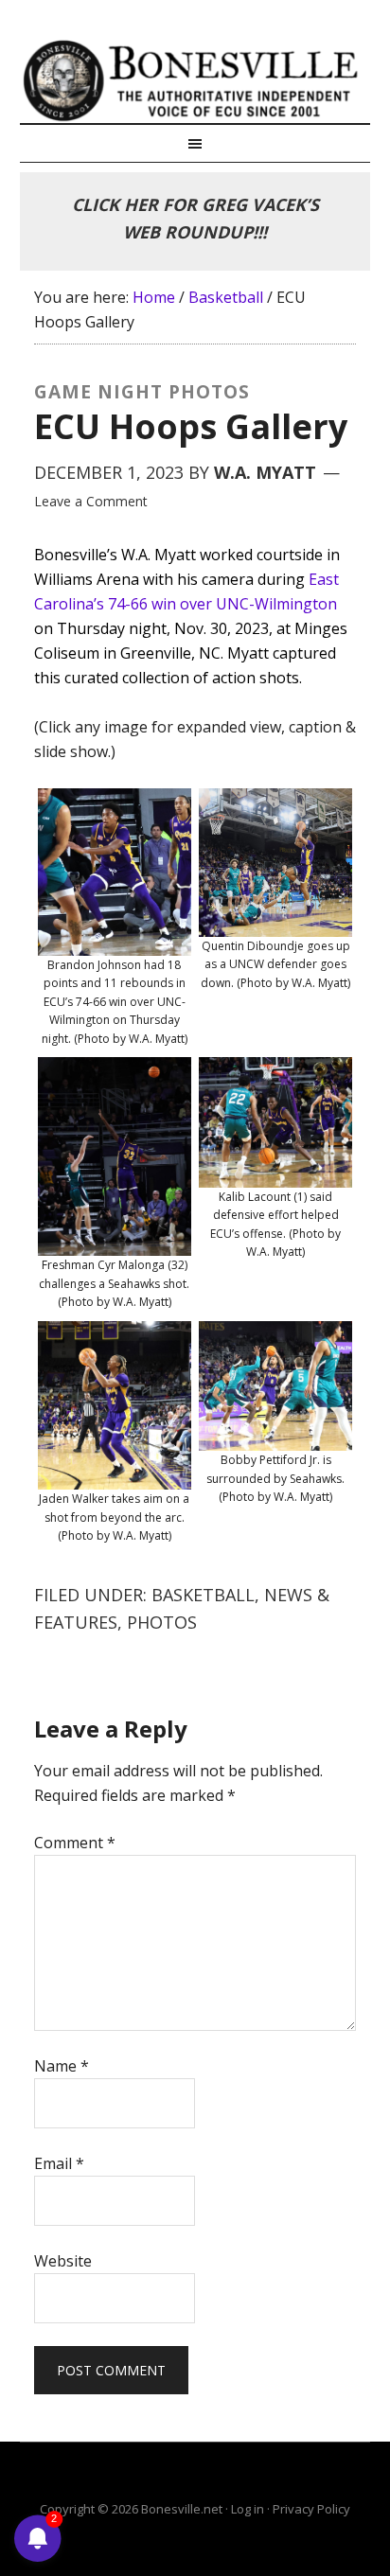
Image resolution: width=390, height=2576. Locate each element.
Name (62, 2066)
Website (63, 2261)
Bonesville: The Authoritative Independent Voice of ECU (195, 80)
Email (59, 2163)
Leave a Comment (91, 501)
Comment (75, 1843)
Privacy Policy (311, 2509)
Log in (248, 2509)
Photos (162, 1622)
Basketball (203, 1595)
